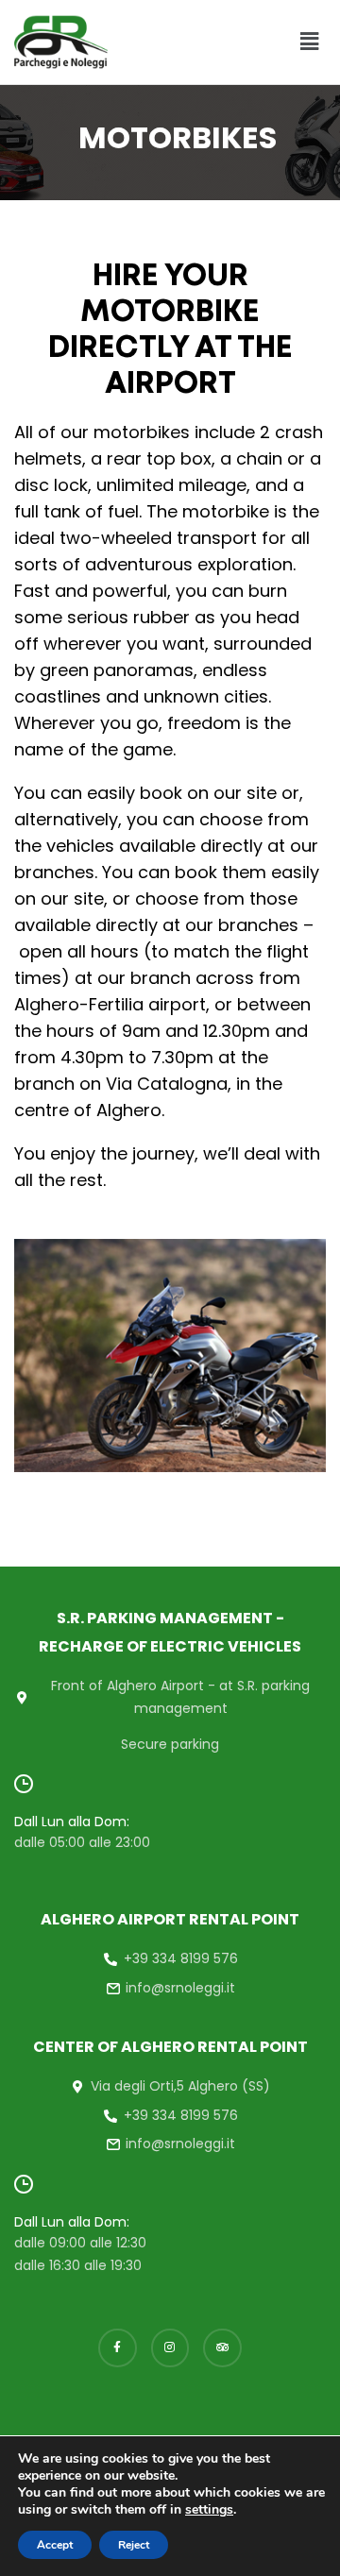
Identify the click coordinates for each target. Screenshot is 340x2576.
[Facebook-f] (118, 2348)
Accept (55, 2545)
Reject (134, 2545)
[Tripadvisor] (222, 2348)
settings (209, 2510)
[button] (310, 42)
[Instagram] (170, 2348)
